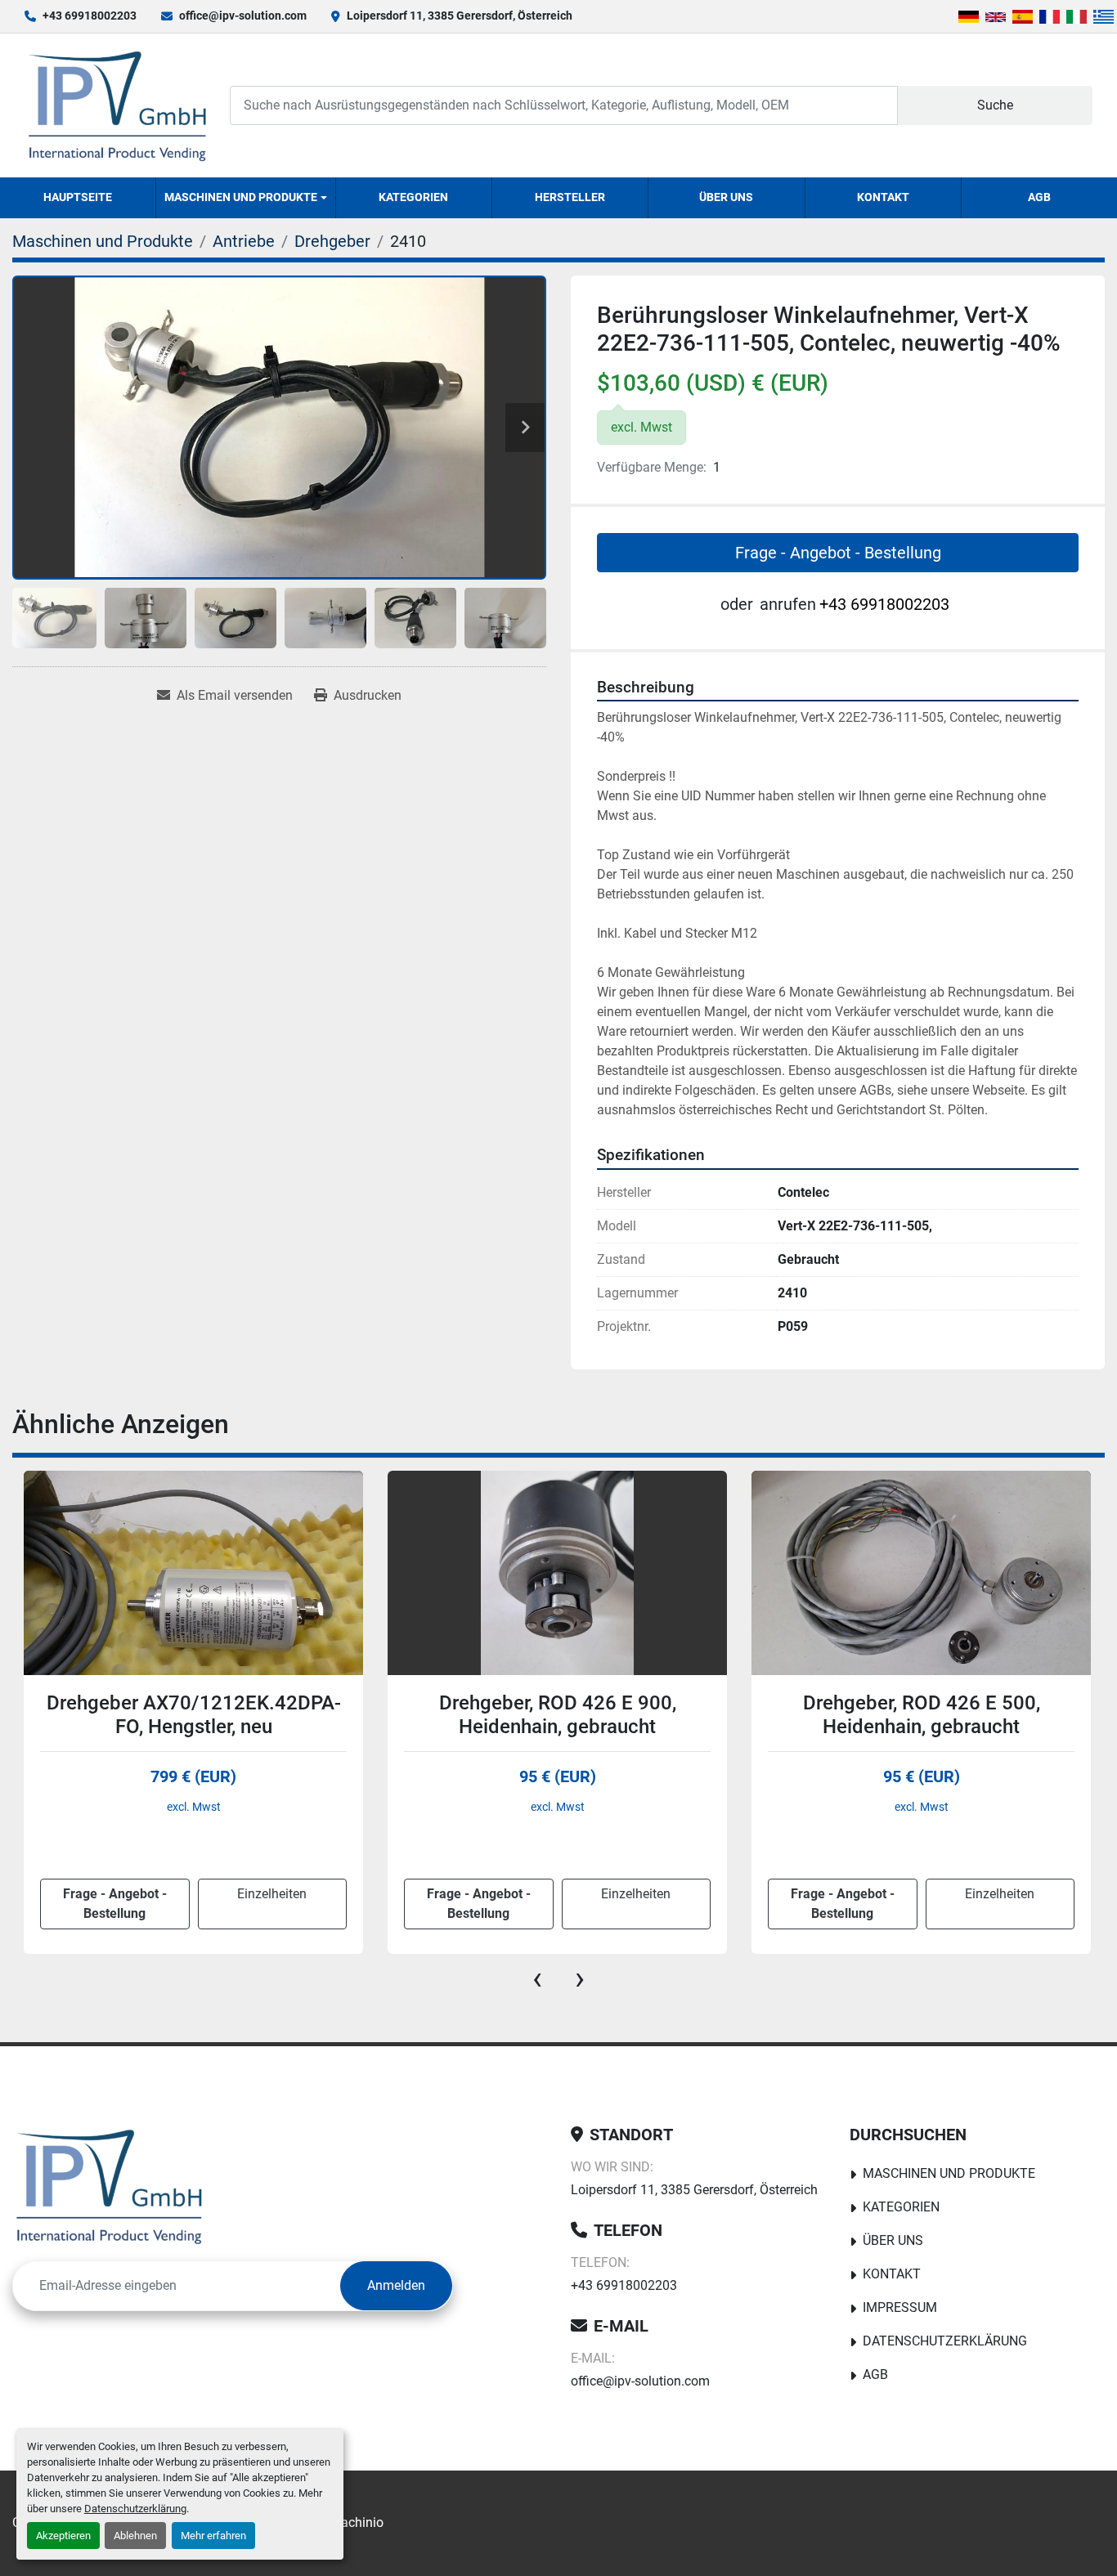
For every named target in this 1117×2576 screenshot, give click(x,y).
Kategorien (413, 197)
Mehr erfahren (213, 2536)
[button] (246, 198)
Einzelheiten (272, 1894)
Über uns (726, 197)
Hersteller (570, 197)
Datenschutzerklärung (135, 2509)
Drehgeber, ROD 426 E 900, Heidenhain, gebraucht (194, 1715)
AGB (1039, 197)
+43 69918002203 (90, 16)
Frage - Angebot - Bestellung (838, 553)
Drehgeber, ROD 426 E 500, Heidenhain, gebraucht (558, 1715)
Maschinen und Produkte (241, 197)
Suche (995, 105)
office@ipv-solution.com (243, 16)
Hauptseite (78, 197)
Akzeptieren (63, 2536)
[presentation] (537, 1978)
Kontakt (883, 197)
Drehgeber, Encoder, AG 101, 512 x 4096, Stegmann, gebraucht (922, 1715)
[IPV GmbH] (109, 2186)
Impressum (900, 2307)
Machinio (357, 2522)
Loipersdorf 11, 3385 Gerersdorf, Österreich (460, 16)
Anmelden (396, 2285)
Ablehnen (135, 2536)
